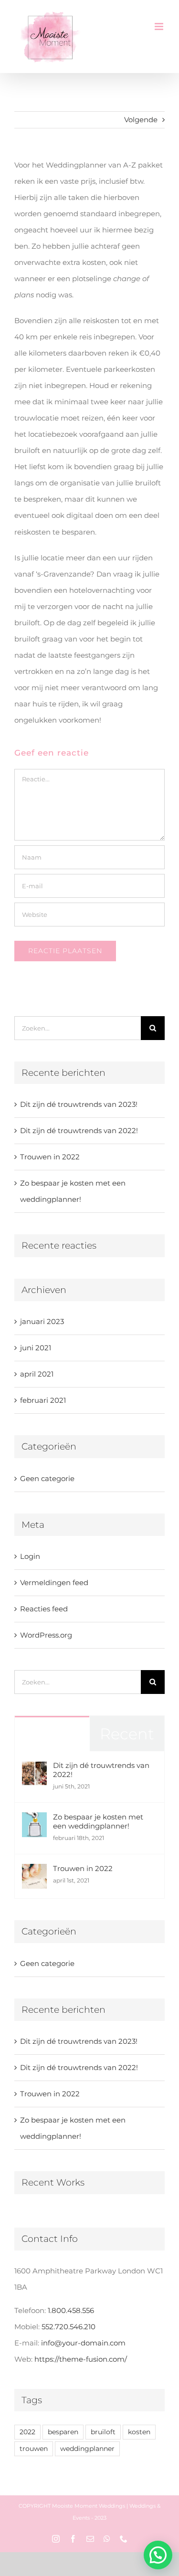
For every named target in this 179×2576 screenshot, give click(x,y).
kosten (139, 2432)
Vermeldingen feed (54, 1582)
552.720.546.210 (68, 2327)
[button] (158, 2555)
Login (30, 1556)
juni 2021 (36, 1348)
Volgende (141, 120)
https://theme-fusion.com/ (81, 2359)
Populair (52, 1734)
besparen (63, 2432)
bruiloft (103, 2432)
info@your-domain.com (83, 2343)
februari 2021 (43, 1400)
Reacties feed (44, 1609)
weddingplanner (87, 2449)
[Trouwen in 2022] (34, 1872)
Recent (127, 1734)
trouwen (34, 2449)
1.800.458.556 (71, 2310)
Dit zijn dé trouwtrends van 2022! (79, 1130)
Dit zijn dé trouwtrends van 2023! (79, 1104)
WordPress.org (46, 1635)
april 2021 (37, 1374)
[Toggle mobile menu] (160, 26)
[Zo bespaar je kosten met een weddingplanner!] (34, 1820)
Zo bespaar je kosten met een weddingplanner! (98, 1821)
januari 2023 (42, 1321)
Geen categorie (47, 1478)
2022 (27, 2432)
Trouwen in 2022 (50, 1157)
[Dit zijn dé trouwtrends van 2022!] (34, 1769)
